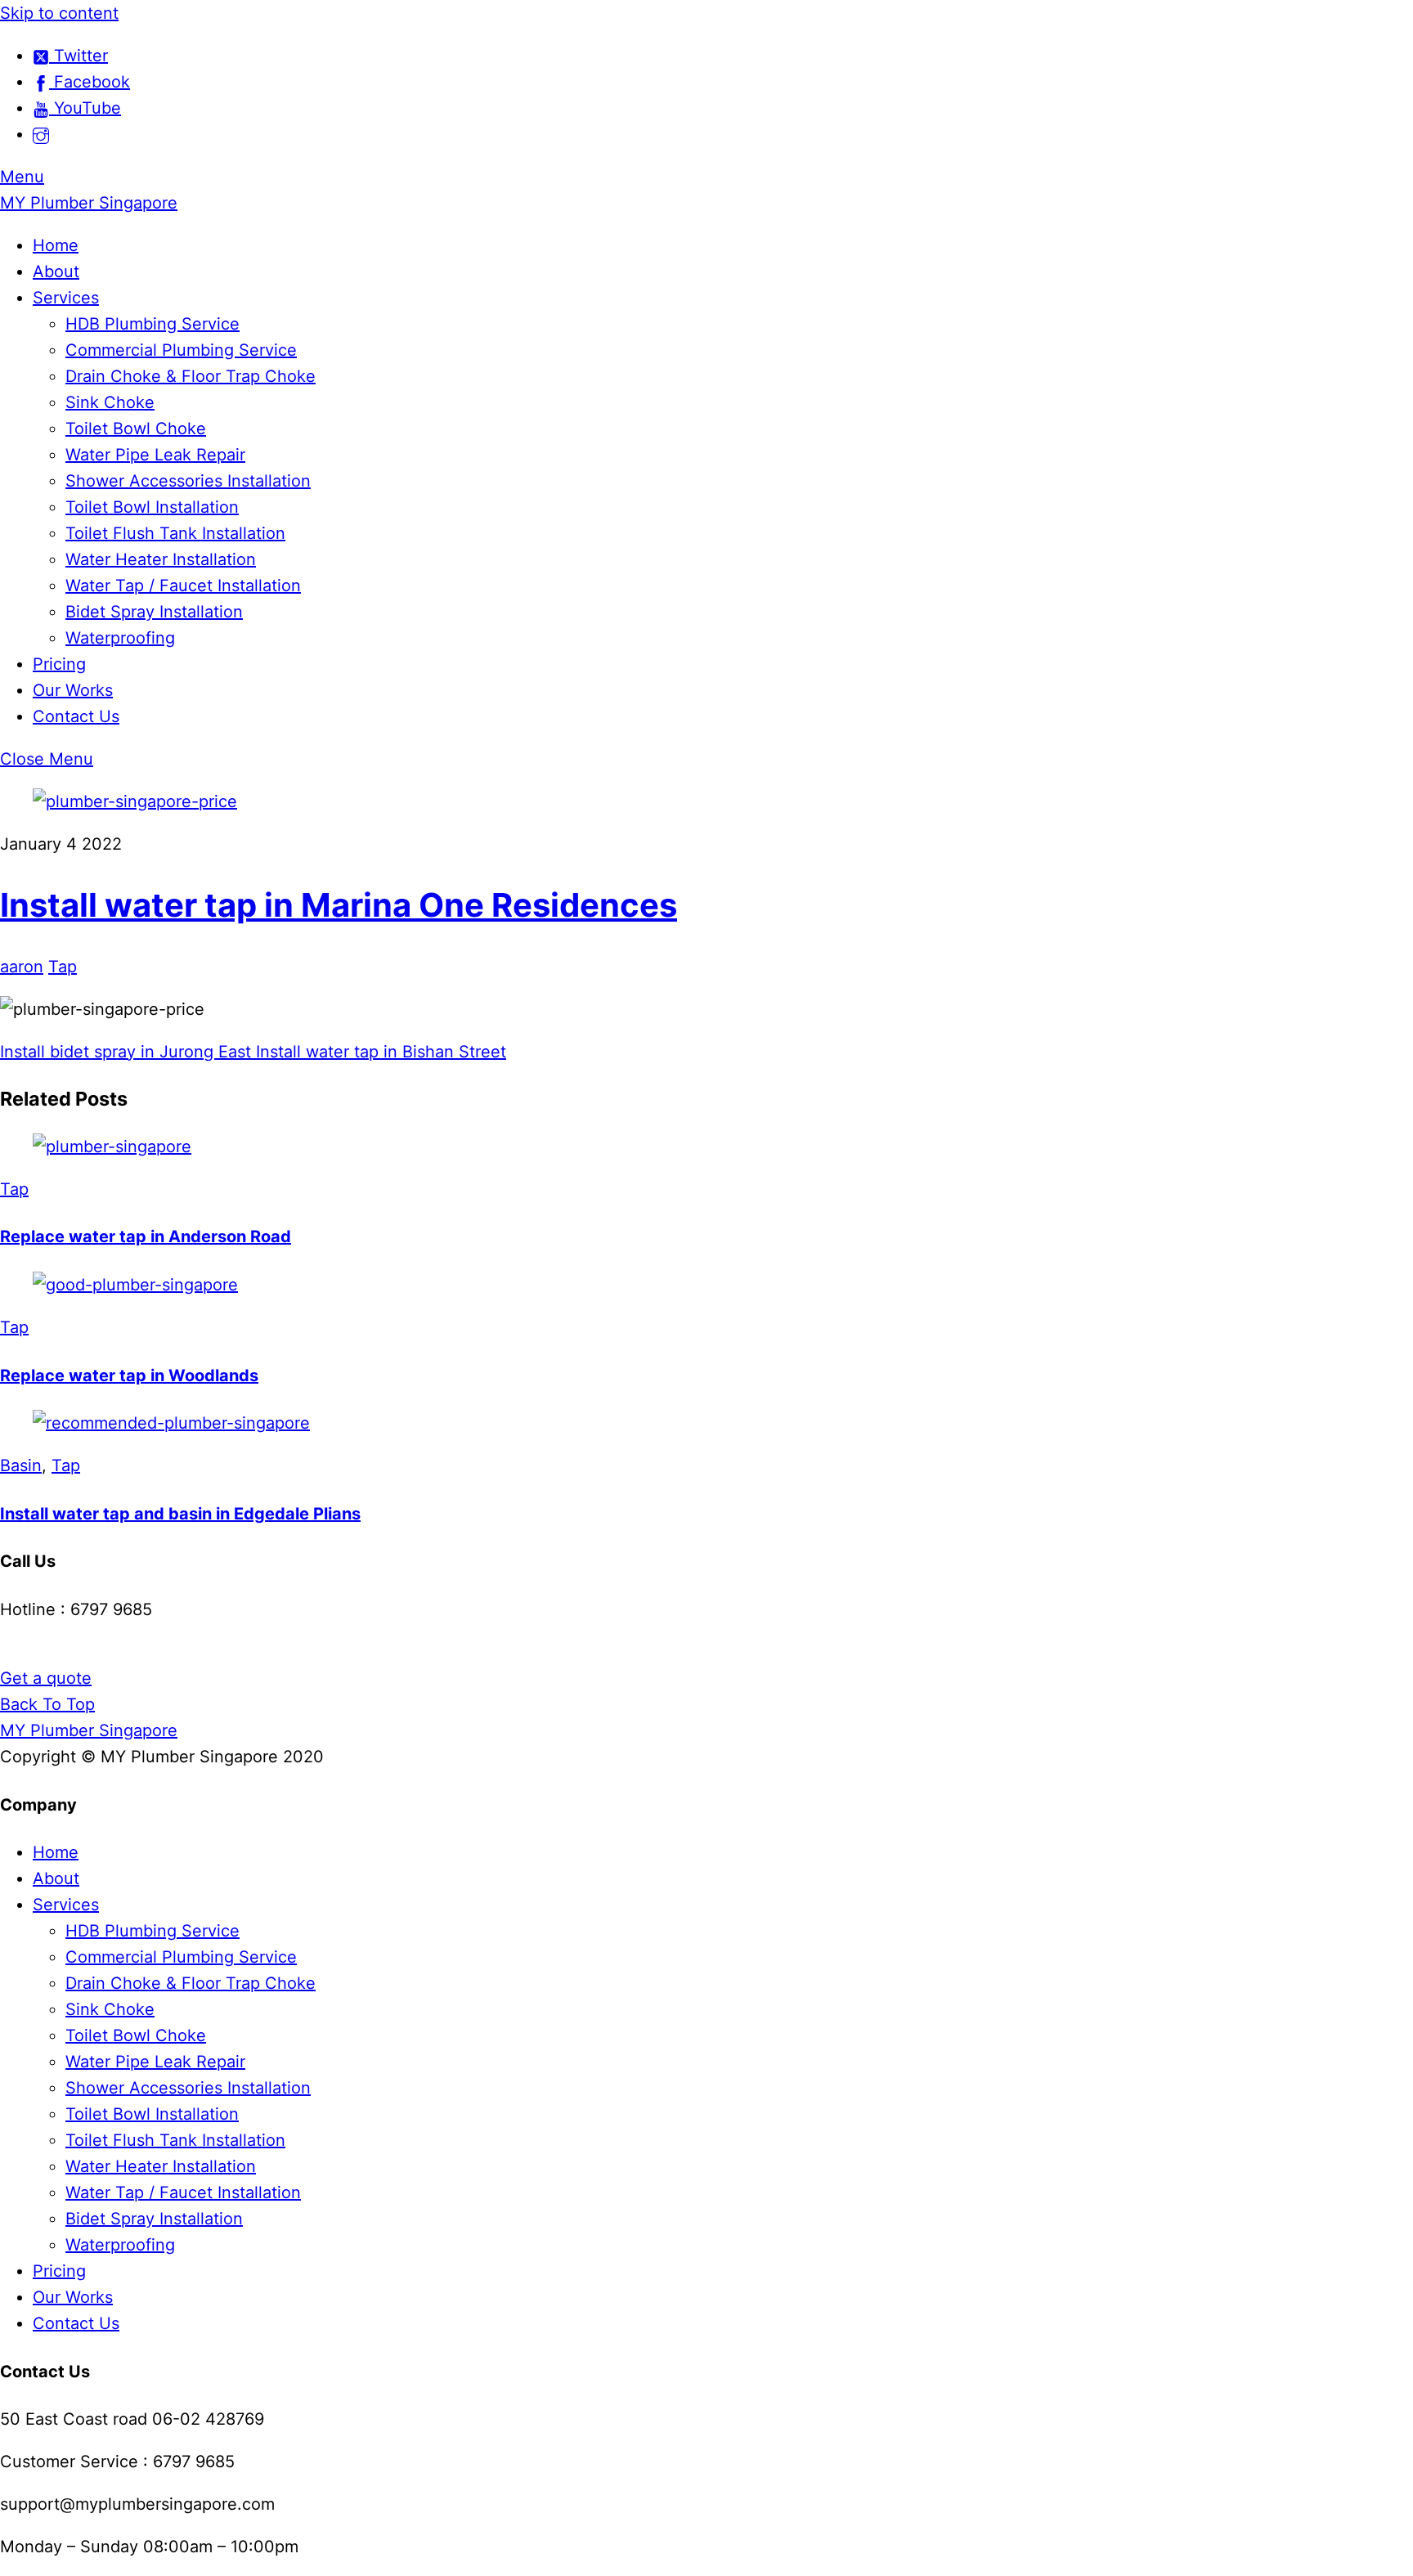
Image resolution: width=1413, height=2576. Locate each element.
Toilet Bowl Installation (152, 507)
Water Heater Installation (161, 559)
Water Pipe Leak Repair (155, 455)
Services (66, 298)
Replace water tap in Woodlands (129, 1376)
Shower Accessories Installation (188, 481)
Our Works (73, 690)
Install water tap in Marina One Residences (339, 905)
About (56, 272)
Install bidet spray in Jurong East (126, 1052)
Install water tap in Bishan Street (379, 1052)
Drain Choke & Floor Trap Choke (191, 376)
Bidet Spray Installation (154, 612)
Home (56, 245)
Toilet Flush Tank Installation (175, 533)
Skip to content (59, 13)
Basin (21, 1465)
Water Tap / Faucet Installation (183, 586)
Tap (63, 967)
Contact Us (76, 716)
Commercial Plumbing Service (181, 350)
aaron (22, 967)
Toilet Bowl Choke (136, 429)
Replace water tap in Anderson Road (146, 1236)
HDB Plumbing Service (153, 324)
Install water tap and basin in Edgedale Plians (180, 1514)
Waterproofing (120, 638)
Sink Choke (110, 402)
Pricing (59, 664)
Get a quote (46, 1678)
